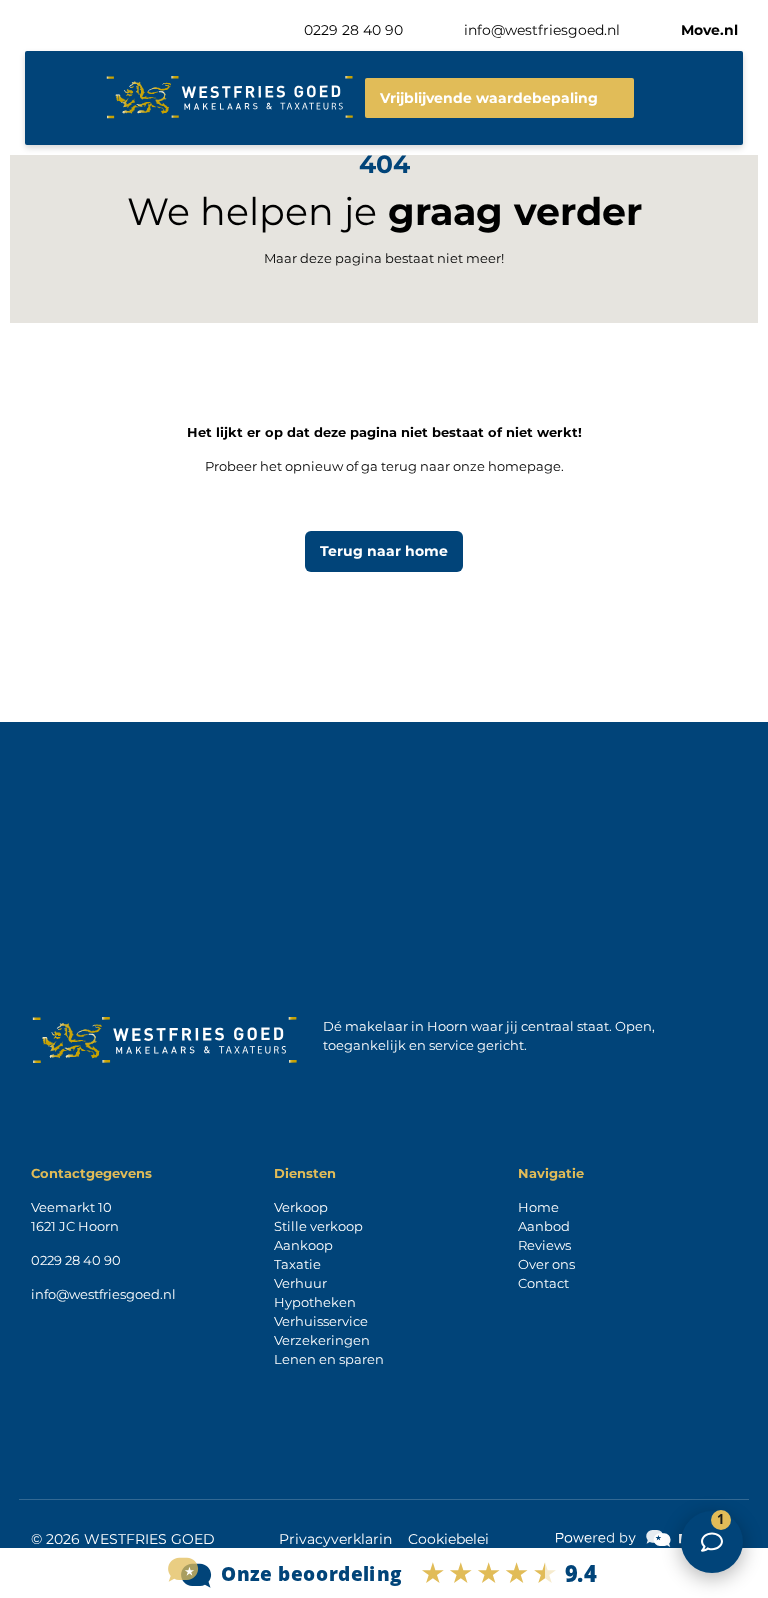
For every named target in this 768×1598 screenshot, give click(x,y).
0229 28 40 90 (76, 1260)
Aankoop (303, 1245)
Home (538, 1207)
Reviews (544, 1245)
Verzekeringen (322, 1340)
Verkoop (301, 1207)
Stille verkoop (318, 1226)
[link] (646, 1538)
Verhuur (300, 1283)
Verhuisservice (321, 1321)
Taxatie (297, 1264)
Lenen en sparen (329, 1359)
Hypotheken (315, 1302)
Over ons (546, 1264)
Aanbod (544, 1226)
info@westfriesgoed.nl (103, 1294)
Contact (543, 1283)
